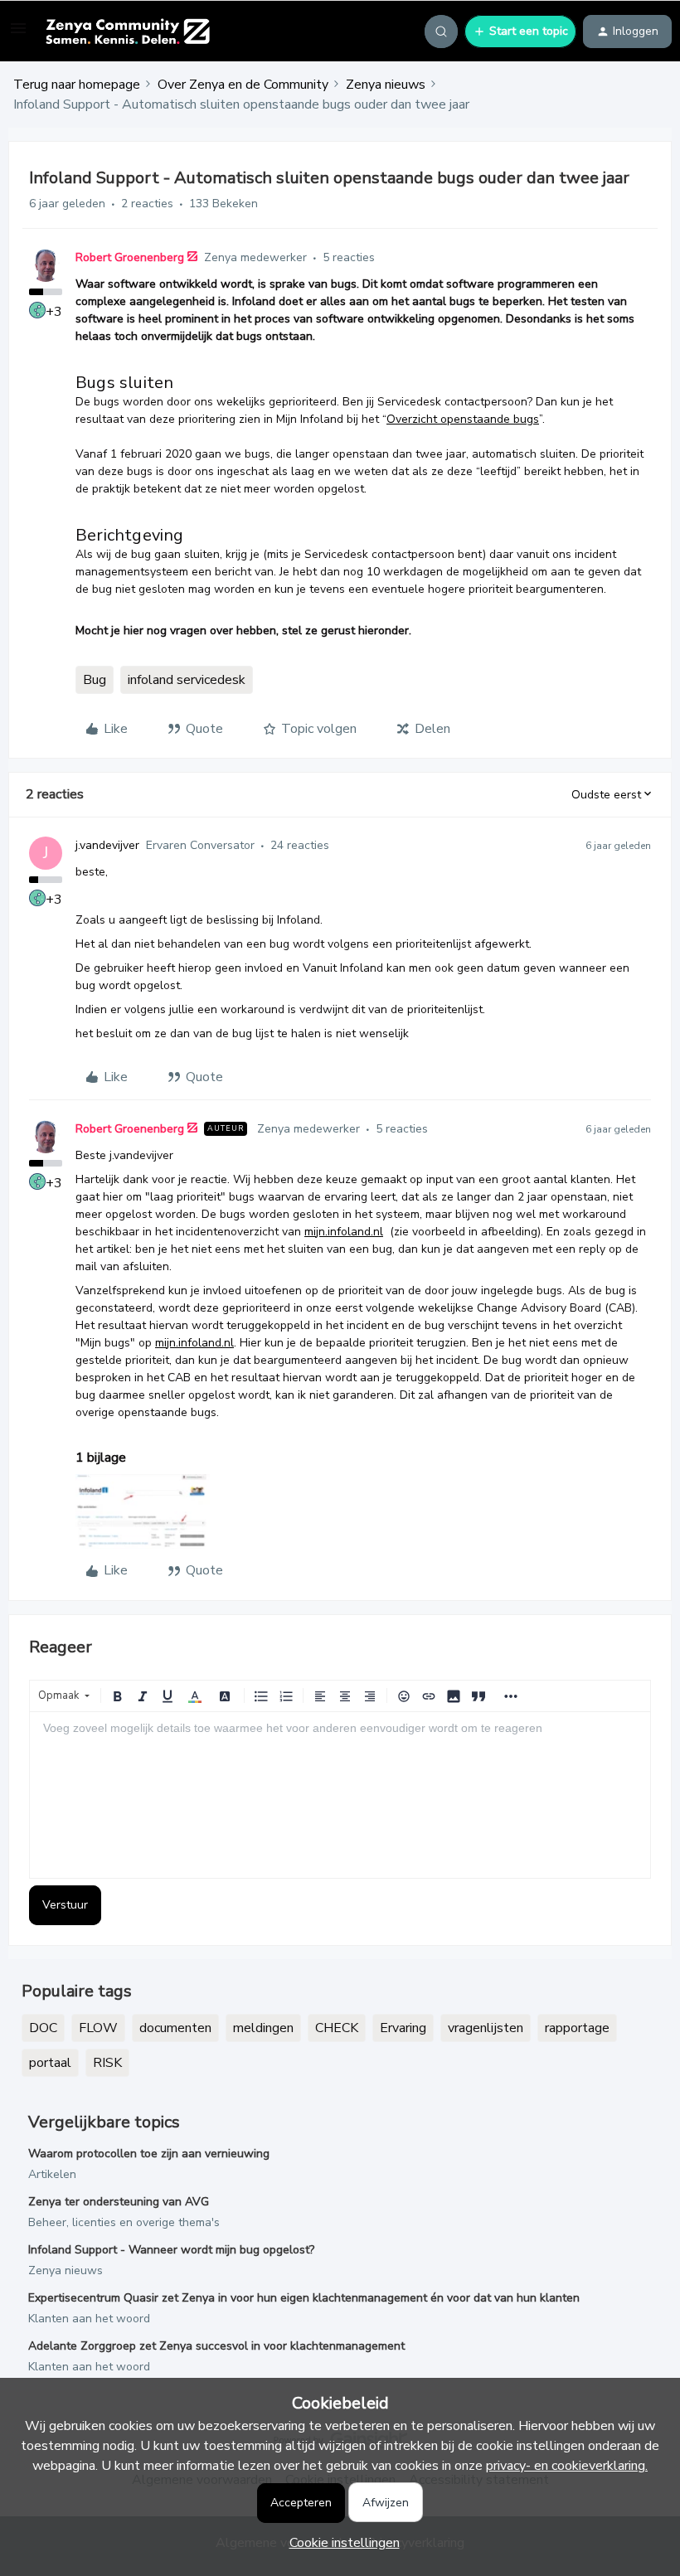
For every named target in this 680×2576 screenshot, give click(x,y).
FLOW (98, 2028)
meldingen (263, 2028)
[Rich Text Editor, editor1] (340, 1795)
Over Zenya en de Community (243, 85)
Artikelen (52, 2174)
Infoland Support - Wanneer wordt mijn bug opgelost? (171, 2250)
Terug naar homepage (77, 85)
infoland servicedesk (187, 680)
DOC (43, 2028)
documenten (175, 2028)
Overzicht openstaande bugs (463, 419)
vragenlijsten (486, 2028)
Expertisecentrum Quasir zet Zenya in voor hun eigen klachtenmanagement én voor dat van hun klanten (304, 2298)
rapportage (577, 2028)
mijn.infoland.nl (344, 1232)
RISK (107, 2063)
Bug (95, 680)
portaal (50, 2063)
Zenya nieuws (386, 85)
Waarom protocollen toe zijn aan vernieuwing (149, 2154)
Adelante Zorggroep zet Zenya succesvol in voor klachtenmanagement (216, 2346)
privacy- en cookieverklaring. (567, 2466)
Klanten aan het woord (89, 2319)
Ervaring (403, 2028)
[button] (18, 34)
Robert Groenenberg (130, 257)
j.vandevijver (107, 845)
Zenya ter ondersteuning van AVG (119, 2202)
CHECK (337, 2028)
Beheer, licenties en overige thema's (124, 2222)
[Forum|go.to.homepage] (127, 32)
